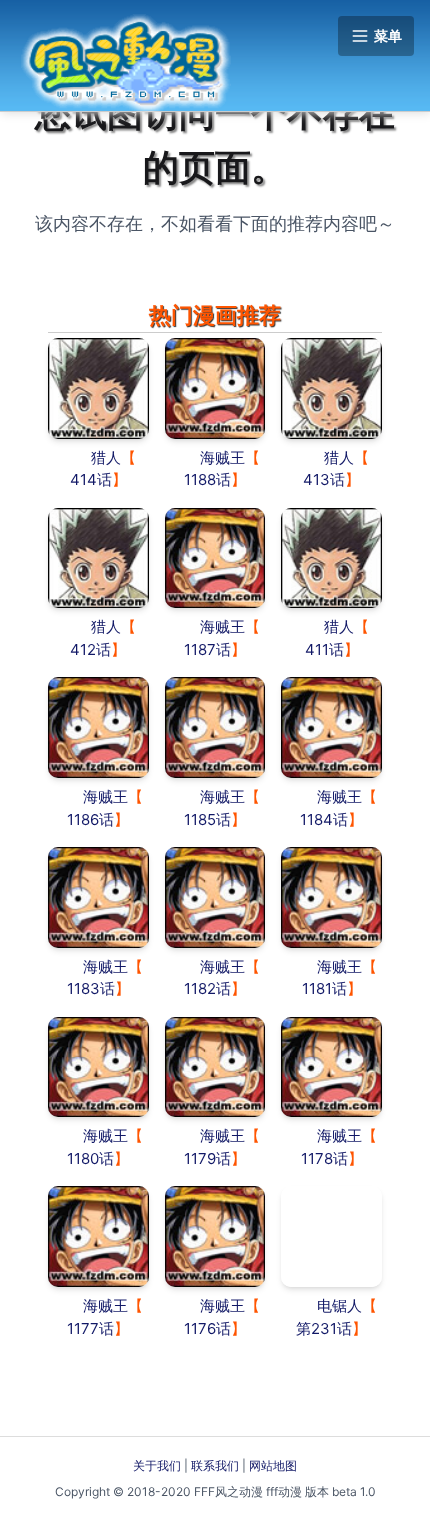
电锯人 (339, 1305)
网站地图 (273, 1465)
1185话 (207, 819)
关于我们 (157, 1465)
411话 (324, 649)
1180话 (90, 1158)
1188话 (207, 479)
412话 (90, 649)
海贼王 (222, 457)
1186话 (90, 819)
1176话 (207, 1328)
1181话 (324, 988)
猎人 (106, 457)
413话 (324, 479)
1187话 (207, 649)
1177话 (90, 1328)
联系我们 (215, 1465)
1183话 (91, 988)
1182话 (207, 988)
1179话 (207, 1158)
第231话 (324, 1328)
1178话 (324, 1158)
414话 (91, 479)
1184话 (324, 819)
